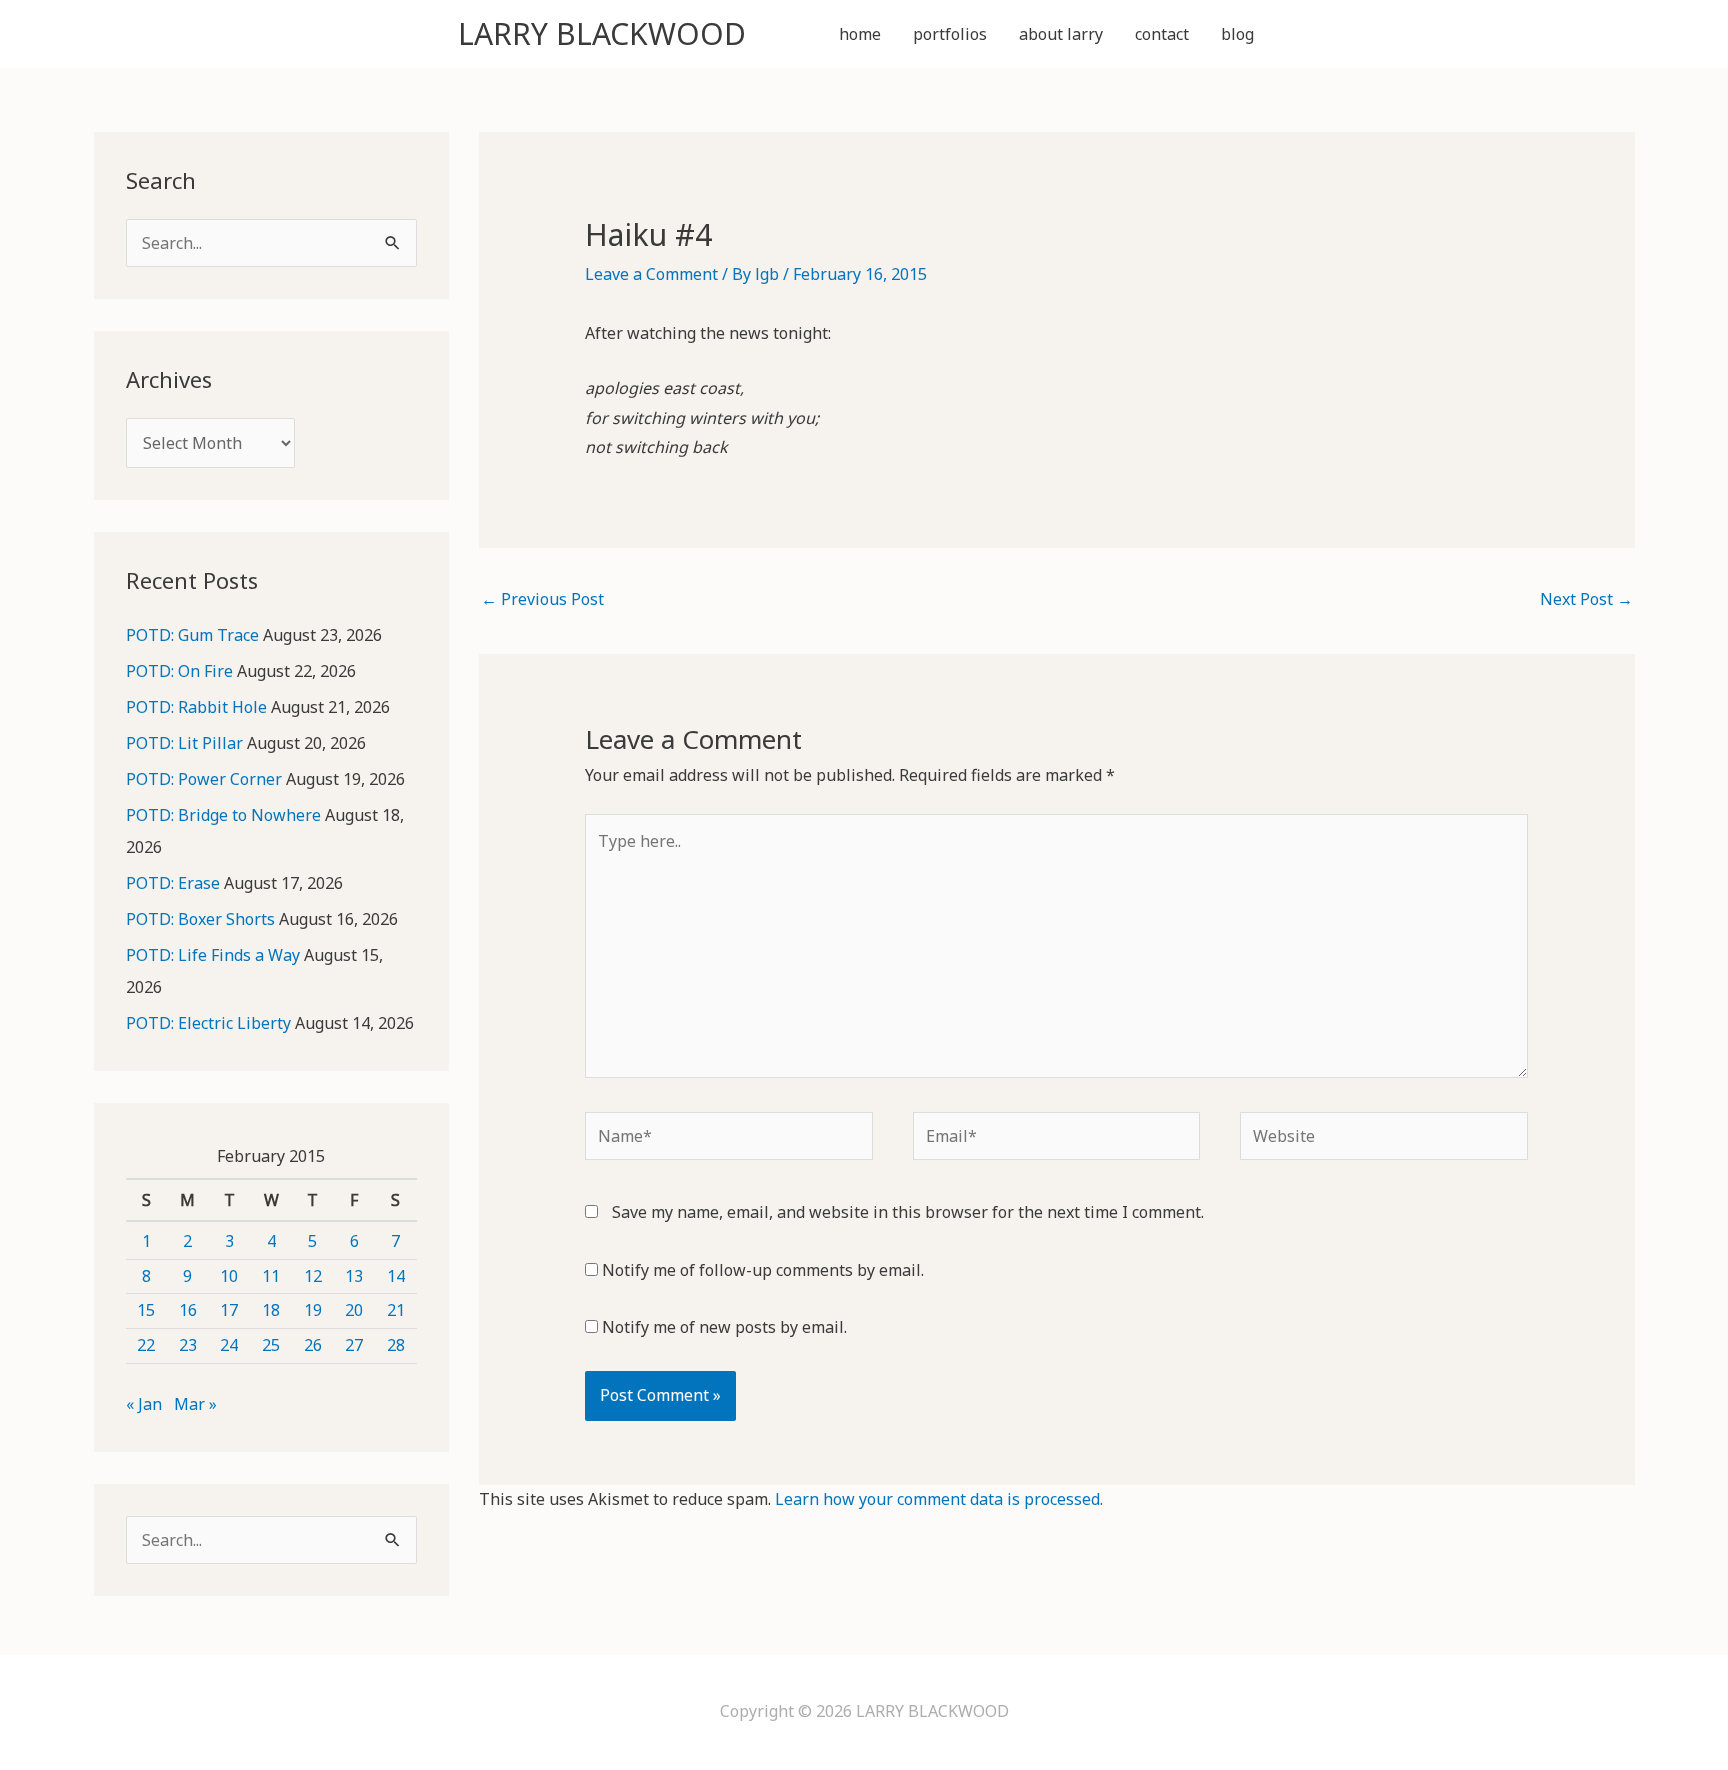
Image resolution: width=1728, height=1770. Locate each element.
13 (354, 1276)
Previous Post (542, 599)
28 (396, 1345)
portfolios (950, 34)
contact (1162, 34)
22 (146, 1345)
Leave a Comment (651, 274)
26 (313, 1345)
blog (1237, 34)
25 (271, 1345)
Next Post (1586, 599)
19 (313, 1310)
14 (396, 1276)
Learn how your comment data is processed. (939, 1499)
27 (354, 1345)
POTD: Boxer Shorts (200, 919)
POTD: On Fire (179, 671)
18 (271, 1310)
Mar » (195, 1404)
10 (229, 1276)
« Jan (144, 1404)
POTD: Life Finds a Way (213, 955)
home (860, 34)
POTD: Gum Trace (192, 635)
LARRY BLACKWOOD (602, 33)
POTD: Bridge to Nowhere (223, 815)
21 (396, 1310)
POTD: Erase (173, 883)
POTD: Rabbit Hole (196, 707)
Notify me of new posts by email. (724, 1327)
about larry (1061, 34)
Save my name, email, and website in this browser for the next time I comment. (908, 1212)
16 (188, 1310)
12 (313, 1276)
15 (146, 1310)
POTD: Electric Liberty (208, 1023)
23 (188, 1345)
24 (229, 1345)
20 (354, 1310)
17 (229, 1310)
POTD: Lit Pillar (184, 743)
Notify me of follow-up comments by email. (763, 1270)
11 (271, 1276)
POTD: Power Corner (204, 779)
